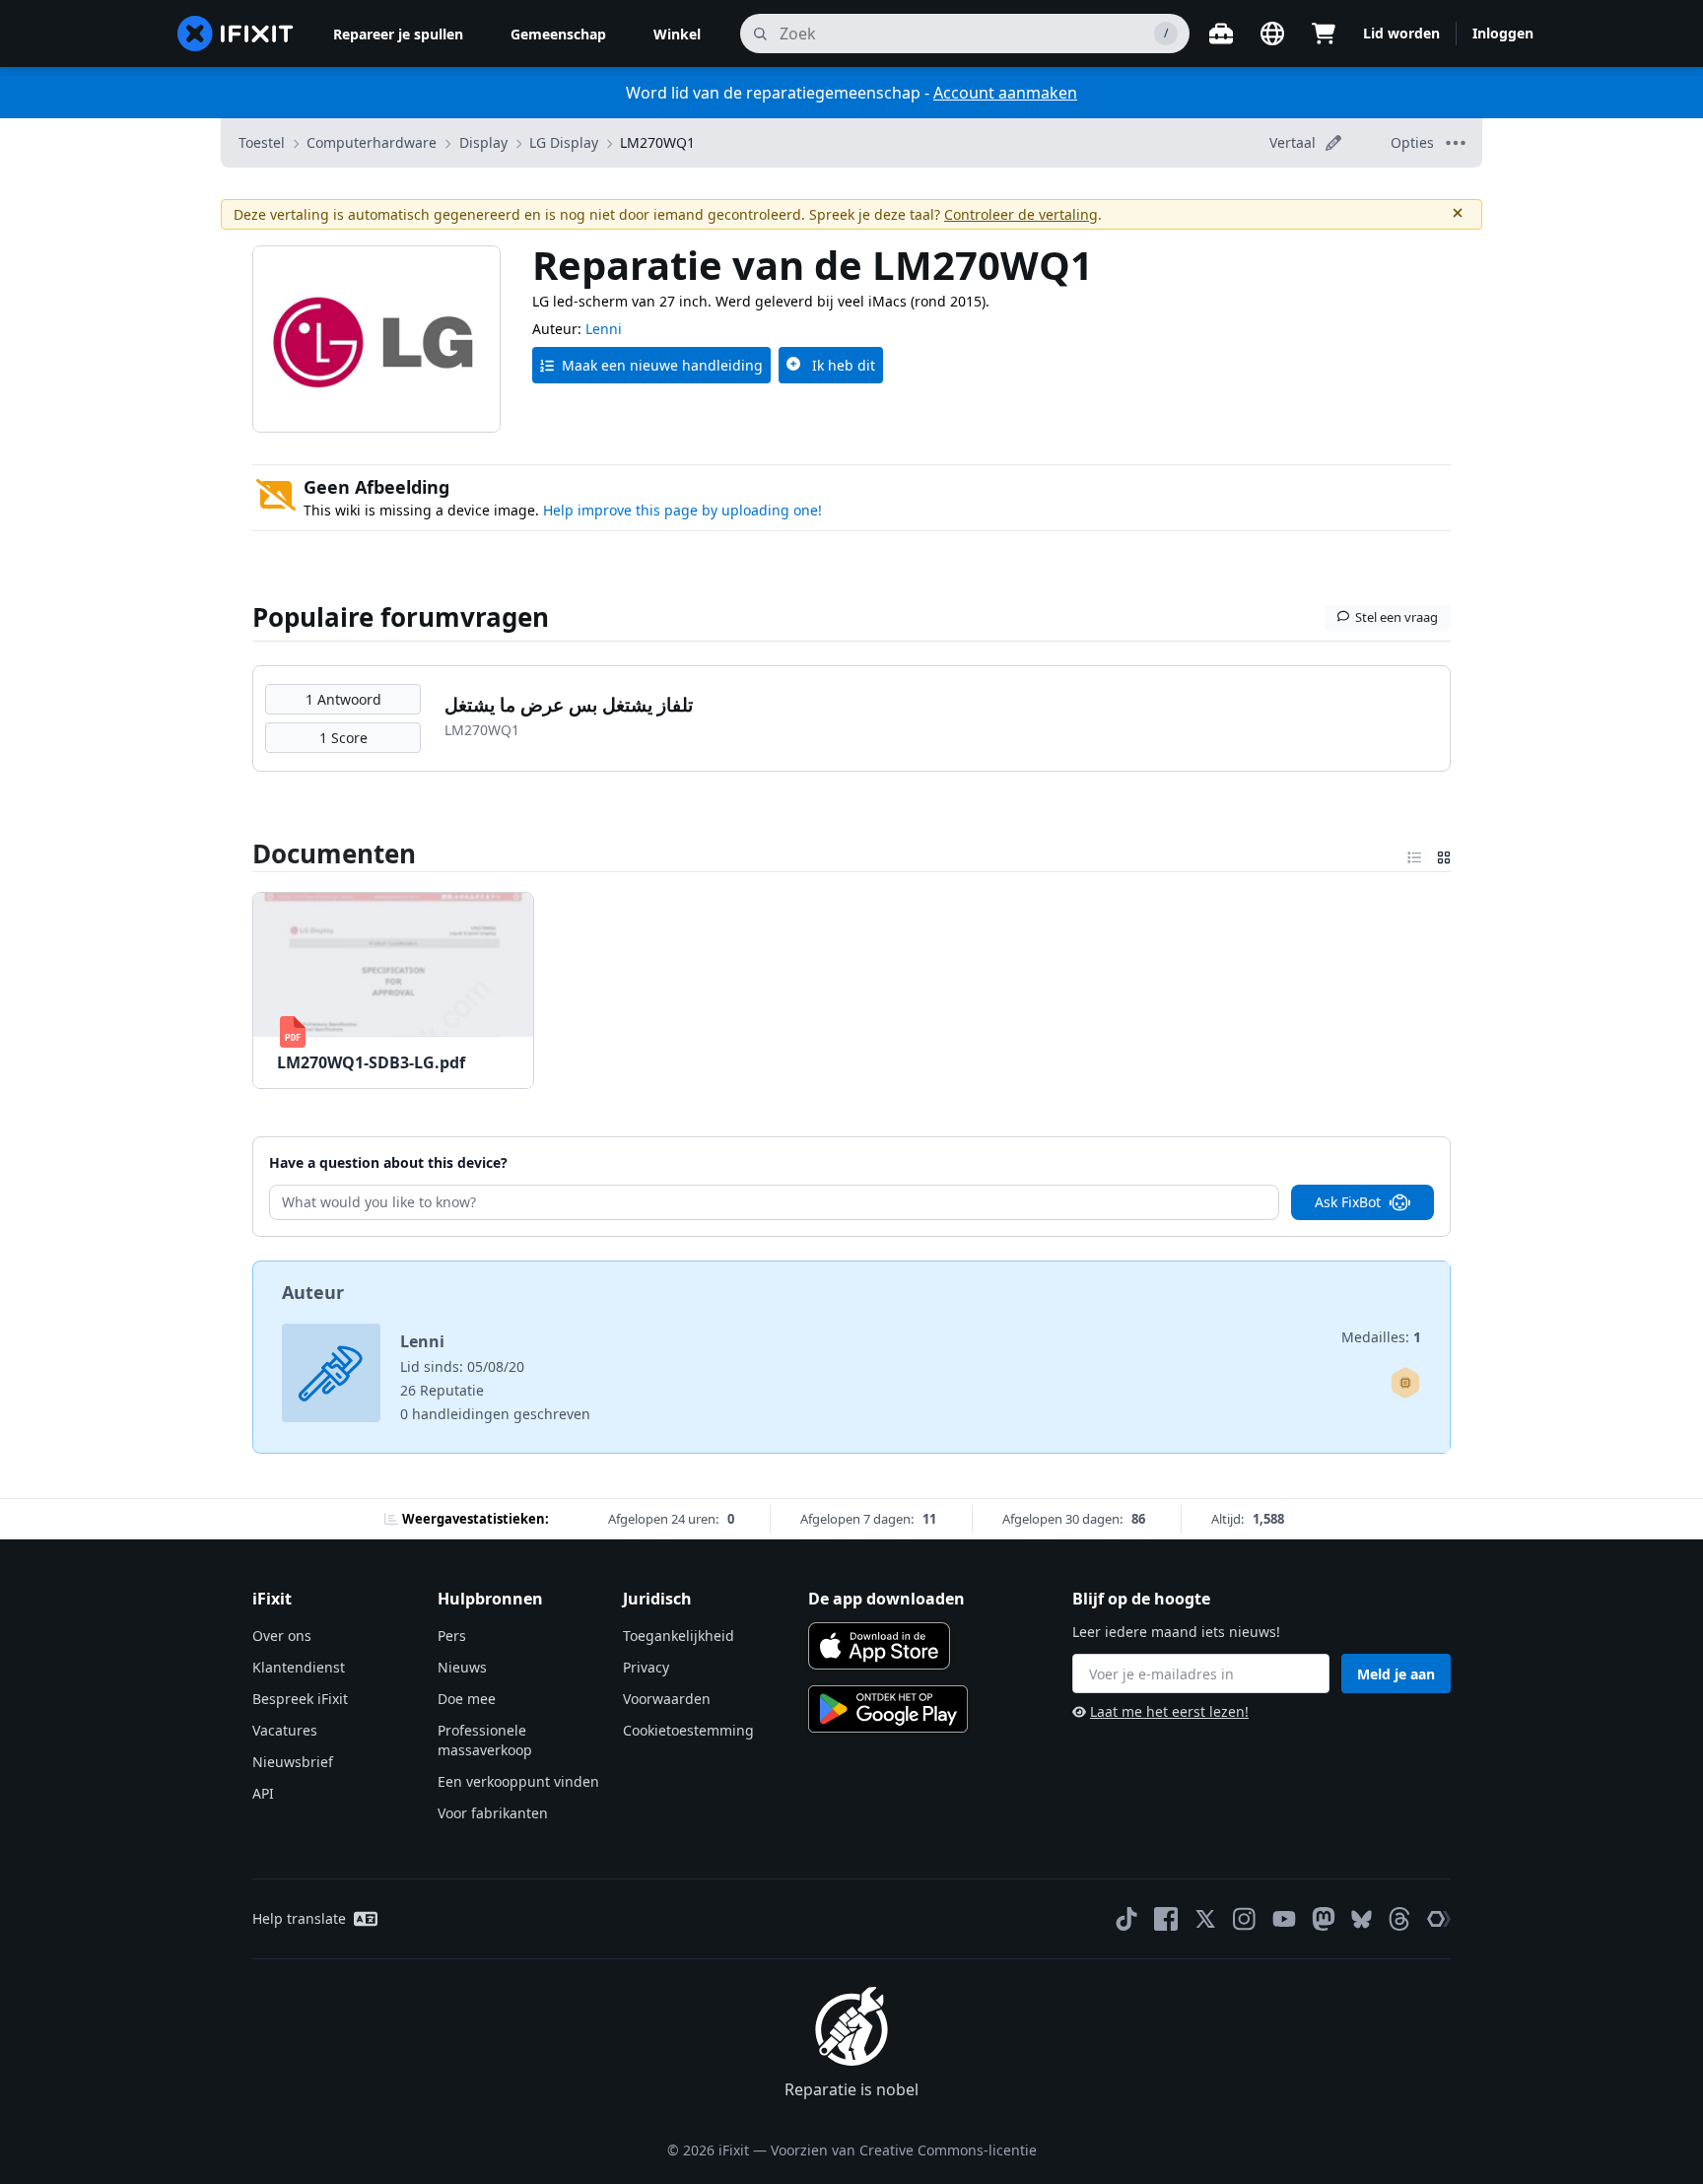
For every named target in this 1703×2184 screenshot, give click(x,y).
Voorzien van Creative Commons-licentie (904, 2150)
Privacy (646, 1667)
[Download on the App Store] (879, 1646)
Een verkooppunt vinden (518, 1781)
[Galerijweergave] (1444, 853)
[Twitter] (1205, 1919)
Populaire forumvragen (401, 617)
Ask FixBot (1348, 1202)
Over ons (282, 1636)
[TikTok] (1126, 1919)
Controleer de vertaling (1021, 214)
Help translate (299, 1918)
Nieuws (462, 1667)
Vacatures (285, 1730)
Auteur (313, 1292)
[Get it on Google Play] (888, 1709)
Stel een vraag (1396, 617)
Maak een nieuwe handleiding (662, 365)
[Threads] (1399, 1919)
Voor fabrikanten (493, 1813)
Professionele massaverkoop (485, 1740)
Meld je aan (1396, 1674)
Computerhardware (372, 142)
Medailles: (1381, 1337)
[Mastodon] (1324, 1919)
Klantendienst (299, 1667)
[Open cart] (1324, 34)
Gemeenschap (558, 34)
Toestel (262, 142)
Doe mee (467, 1699)
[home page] (236, 34)
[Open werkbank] (1221, 34)
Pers (452, 1636)
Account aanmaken (1005, 93)
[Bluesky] (1362, 1919)
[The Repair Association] (1439, 1919)
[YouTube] (1284, 1919)
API (263, 1793)
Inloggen (1503, 33)
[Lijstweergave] (1414, 853)
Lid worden (1401, 33)
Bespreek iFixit (300, 1699)
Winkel (677, 34)
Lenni (604, 329)
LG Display (564, 142)
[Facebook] (1166, 1919)
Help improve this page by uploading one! (682, 510)
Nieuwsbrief (293, 1762)
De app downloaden (886, 1599)
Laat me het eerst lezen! (1169, 1711)
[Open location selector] (1272, 34)
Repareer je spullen (398, 34)
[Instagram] (1245, 1919)
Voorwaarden (667, 1699)
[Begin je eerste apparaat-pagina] (1405, 1383)
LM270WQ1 (657, 142)
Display (483, 142)
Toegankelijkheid (679, 1636)
